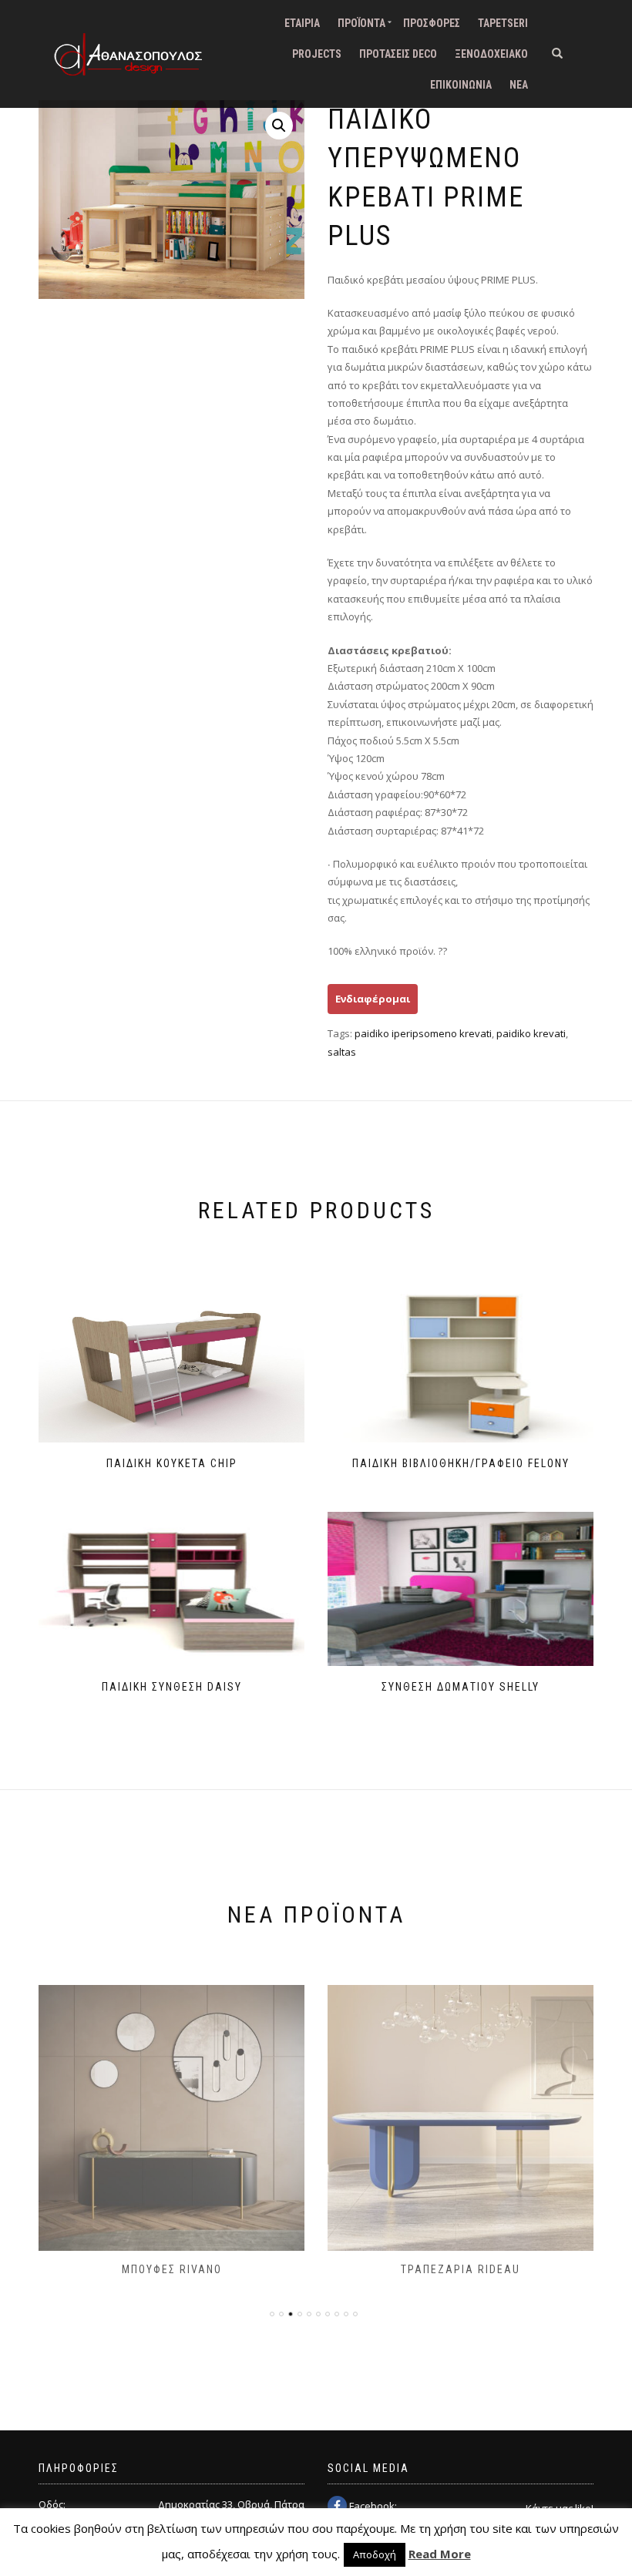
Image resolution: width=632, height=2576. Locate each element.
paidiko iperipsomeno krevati (423, 1033)
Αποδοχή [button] (375, 2554)
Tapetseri (503, 23)
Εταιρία (302, 23)
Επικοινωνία (461, 85)
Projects (317, 54)
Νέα (519, 85)
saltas (342, 1052)
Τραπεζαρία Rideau (171, 2269)
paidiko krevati (531, 1033)
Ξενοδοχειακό (491, 54)
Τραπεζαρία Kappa (461, 2269)
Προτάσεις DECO (398, 54)
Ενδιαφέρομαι (373, 999)
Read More (440, 2554)
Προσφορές (432, 23)
